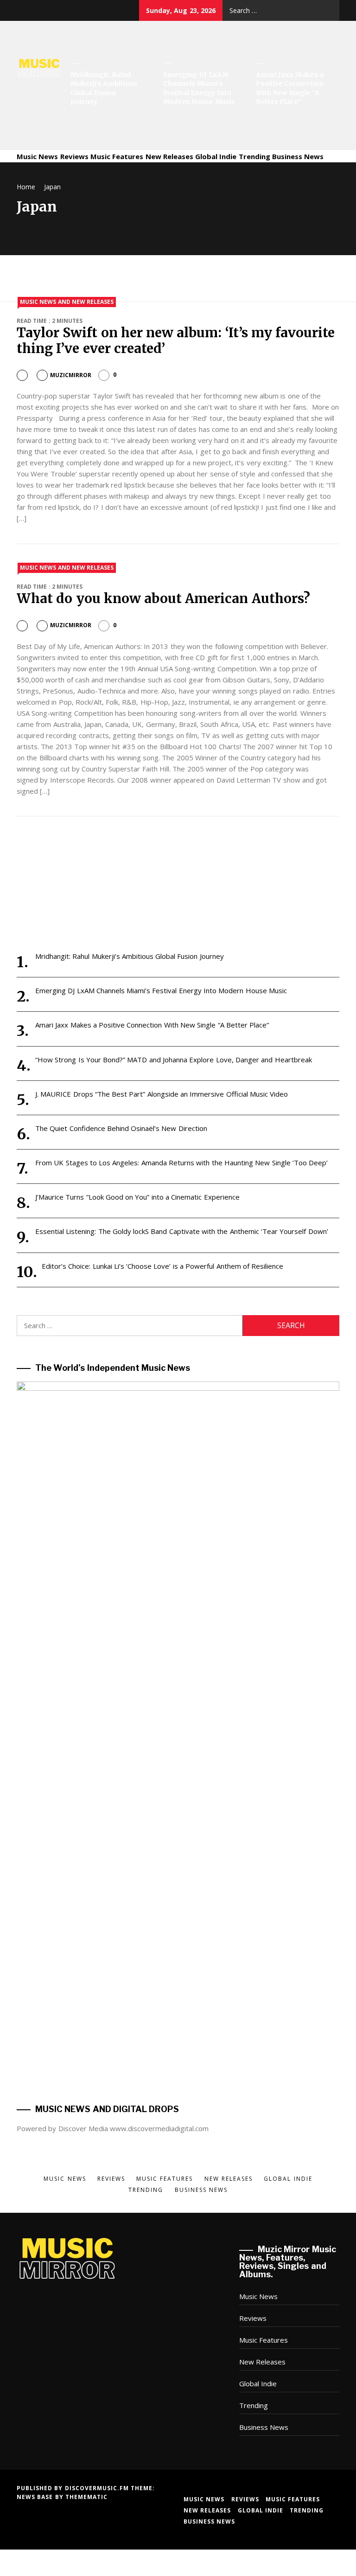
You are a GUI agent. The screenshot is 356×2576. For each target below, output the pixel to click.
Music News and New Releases (67, 302)
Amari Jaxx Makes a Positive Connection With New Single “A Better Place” (290, 88)
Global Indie (216, 156)
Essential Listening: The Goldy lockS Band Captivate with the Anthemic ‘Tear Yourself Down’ (182, 1231)
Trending (254, 156)
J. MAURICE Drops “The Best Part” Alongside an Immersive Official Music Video (162, 1094)
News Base (36, 2497)
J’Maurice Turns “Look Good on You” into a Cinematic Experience (137, 1197)
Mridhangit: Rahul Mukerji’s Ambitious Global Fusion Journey (104, 88)
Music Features (117, 156)
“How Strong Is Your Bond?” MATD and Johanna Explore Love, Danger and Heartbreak (174, 1060)
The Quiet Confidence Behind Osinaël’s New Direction (121, 1128)
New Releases (169, 156)
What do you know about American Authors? (163, 598)
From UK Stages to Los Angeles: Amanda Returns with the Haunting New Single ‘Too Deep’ (181, 1163)
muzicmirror (71, 375)
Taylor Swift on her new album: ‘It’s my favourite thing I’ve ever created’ (176, 340)
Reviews (74, 156)
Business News (298, 156)
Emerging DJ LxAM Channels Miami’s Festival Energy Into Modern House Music (199, 88)
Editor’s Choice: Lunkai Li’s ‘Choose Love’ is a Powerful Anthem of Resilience (162, 1266)
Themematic (86, 2497)
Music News (37, 156)
